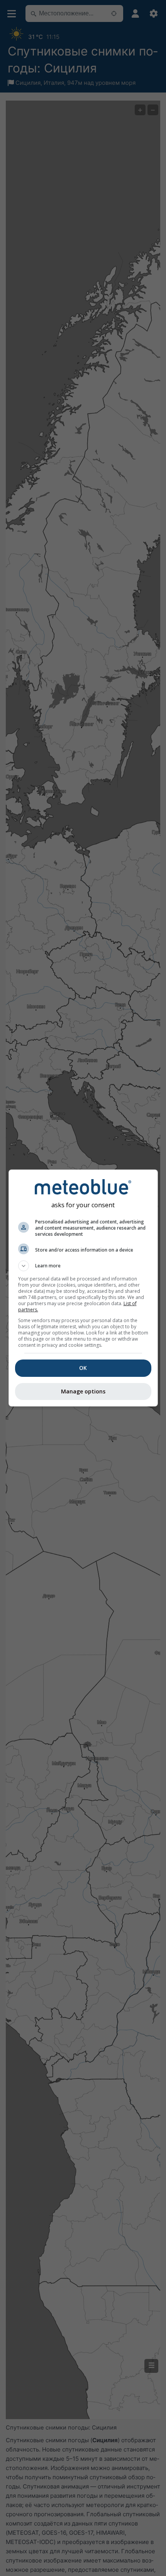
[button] (83, 1266)
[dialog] (83, 1288)
